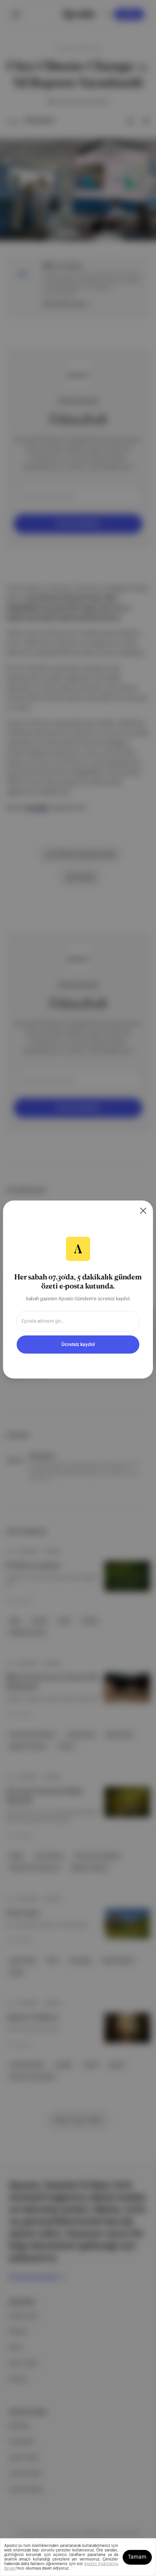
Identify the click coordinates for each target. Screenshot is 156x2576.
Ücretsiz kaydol (78, 1345)
